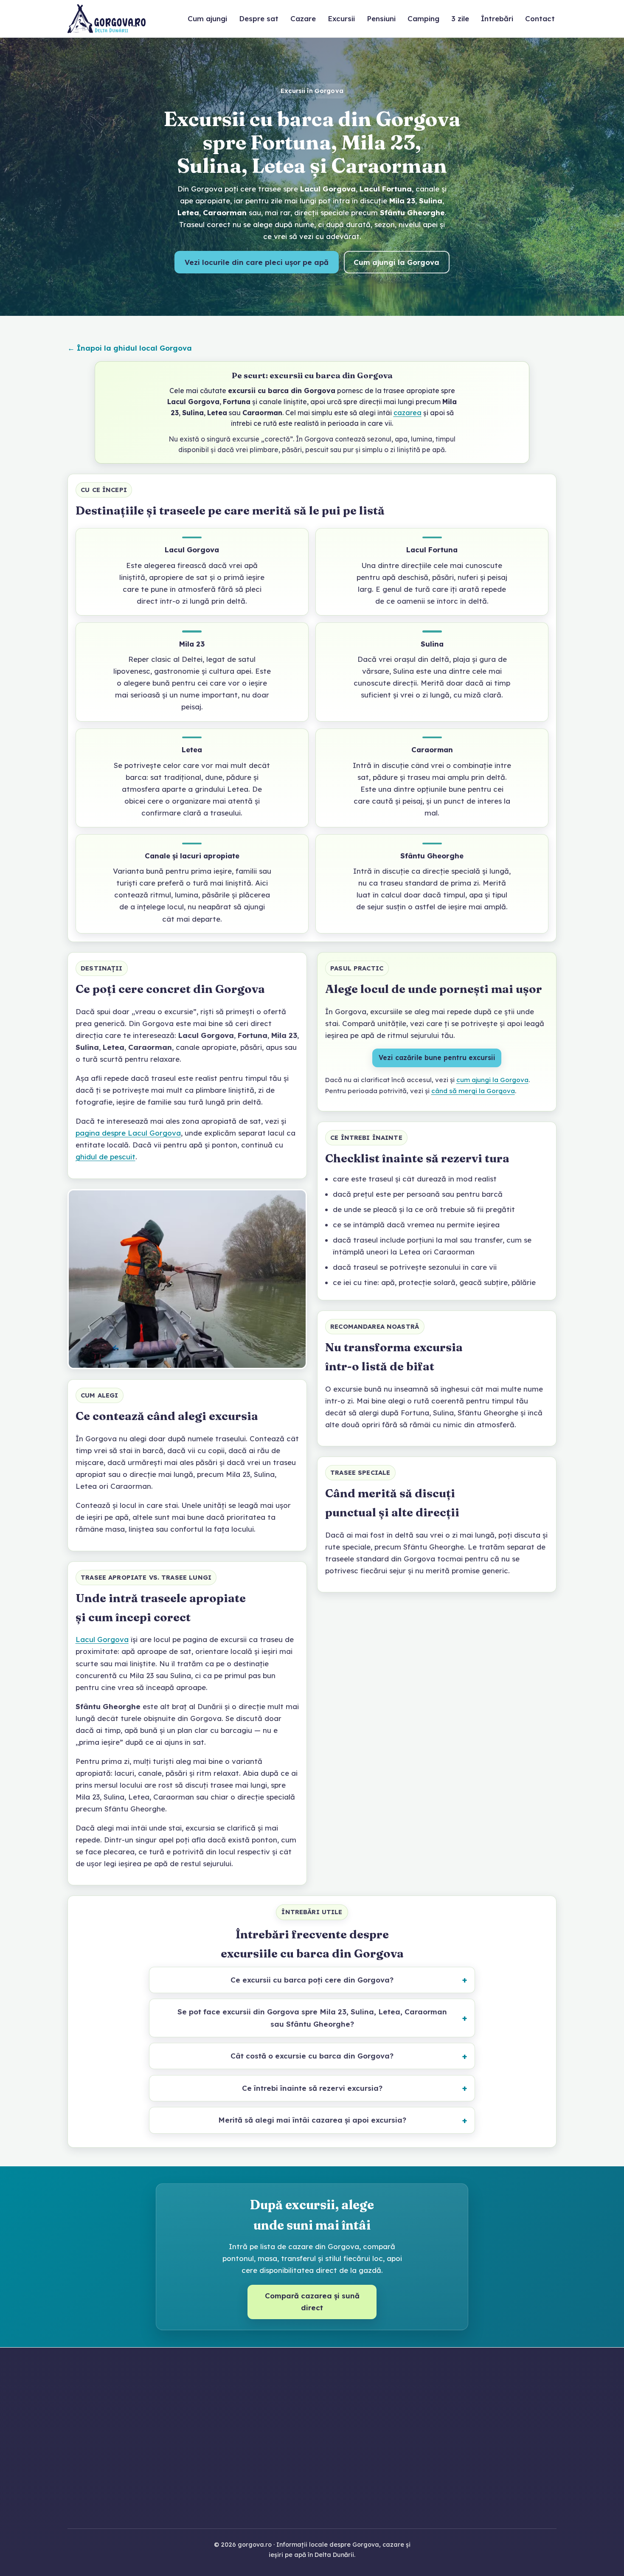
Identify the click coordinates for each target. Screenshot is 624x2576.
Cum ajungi (207, 18)
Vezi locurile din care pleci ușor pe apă (257, 262)
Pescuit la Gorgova (479, 2438)
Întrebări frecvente (479, 2505)
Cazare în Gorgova (479, 2412)
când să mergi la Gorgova (473, 1091)
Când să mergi (479, 2492)
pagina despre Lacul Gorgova (128, 1133)
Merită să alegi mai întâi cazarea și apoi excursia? (312, 2120)
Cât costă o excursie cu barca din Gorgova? (312, 2056)
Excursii (341, 18)
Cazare (303, 18)
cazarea (408, 413)
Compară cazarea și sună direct (312, 2302)
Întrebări (497, 18)
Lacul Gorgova (102, 1639)
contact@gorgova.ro (330, 2458)
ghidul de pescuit (105, 1157)
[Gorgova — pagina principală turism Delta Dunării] (107, 19)
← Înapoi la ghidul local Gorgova (130, 348)
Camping (423, 18)
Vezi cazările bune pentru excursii (437, 1057)
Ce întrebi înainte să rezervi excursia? (312, 2088)
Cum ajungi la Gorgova (396, 262)
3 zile (460, 18)
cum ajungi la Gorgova (492, 1080)
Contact (540, 18)
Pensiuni (381, 18)
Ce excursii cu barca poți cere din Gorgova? (312, 1980)
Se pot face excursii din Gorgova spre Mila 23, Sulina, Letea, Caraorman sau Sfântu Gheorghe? (312, 2018)
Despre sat (259, 18)
